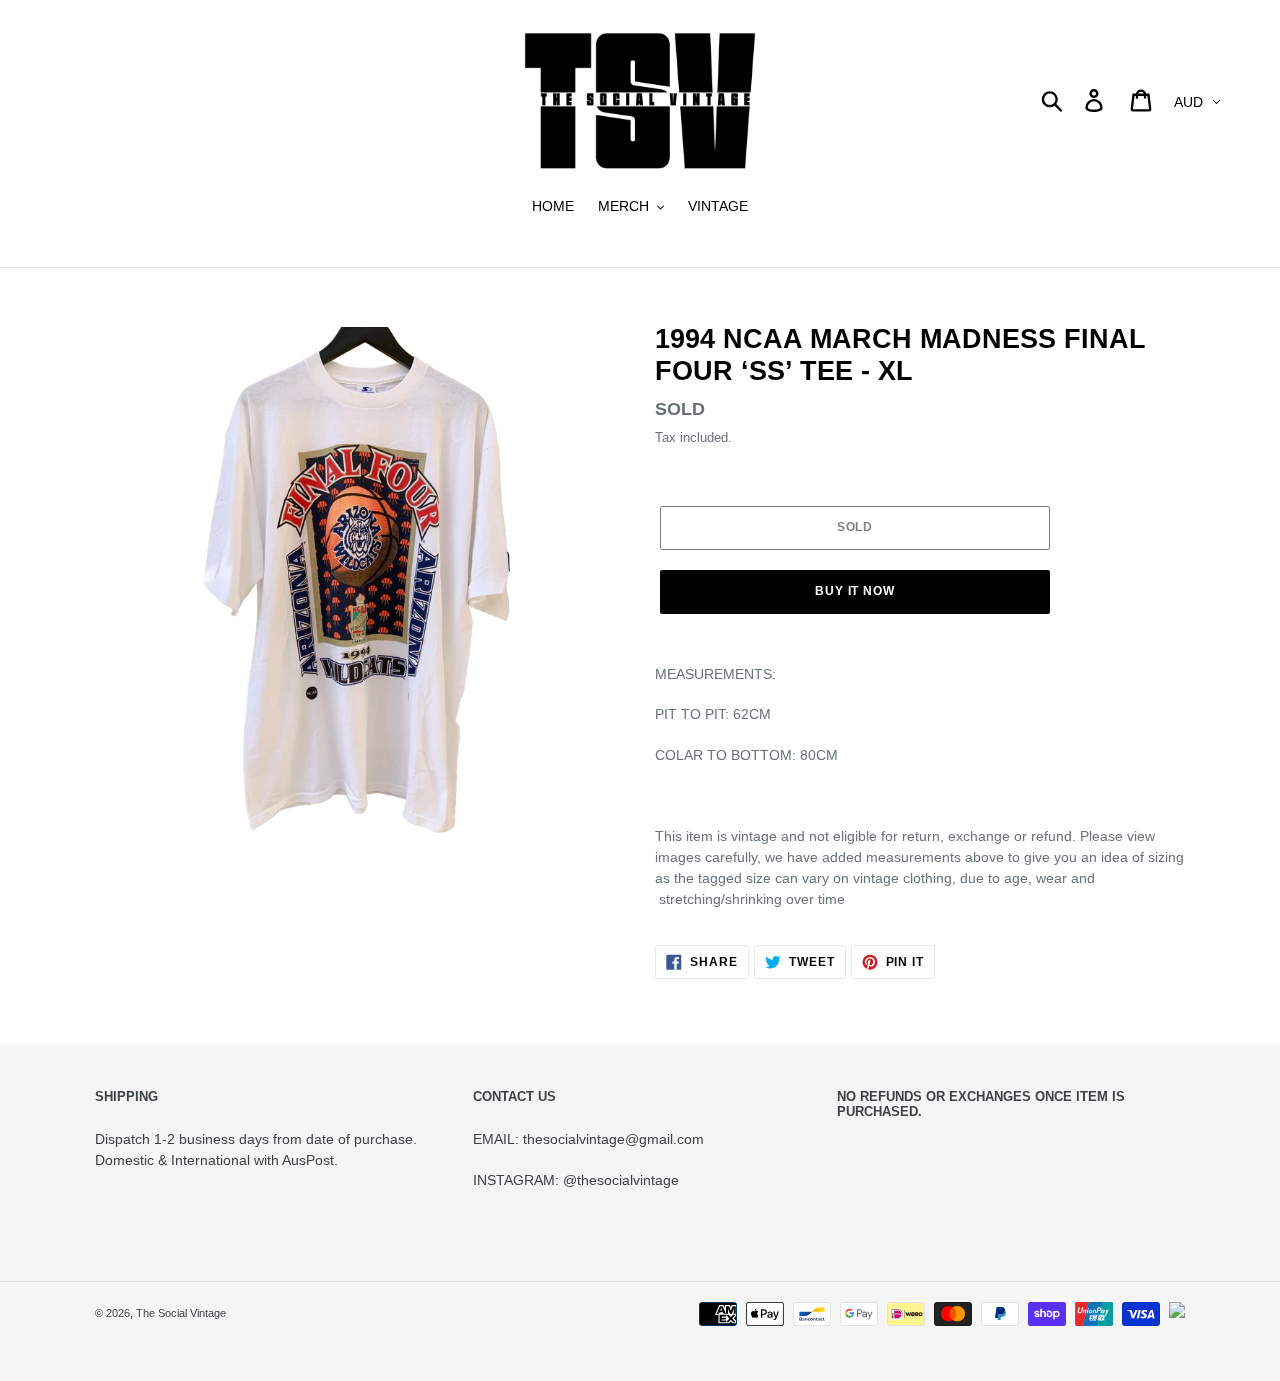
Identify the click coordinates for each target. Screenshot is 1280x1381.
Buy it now (855, 591)
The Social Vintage (181, 1313)
